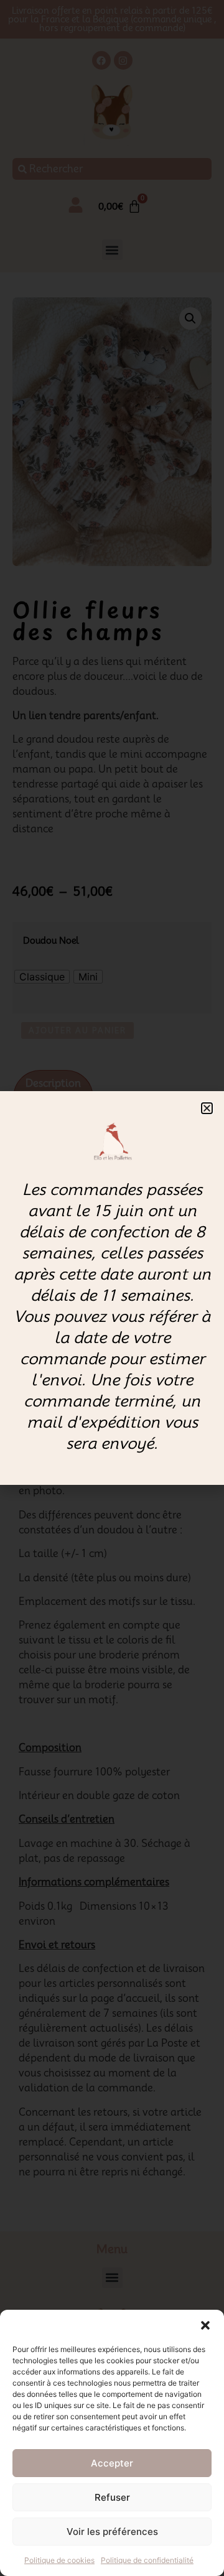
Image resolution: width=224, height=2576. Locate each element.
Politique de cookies (59, 2560)
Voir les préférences (112, 2532)
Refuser (112, 2497)
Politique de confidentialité (147, 2560)
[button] (205, 2325)
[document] (112, 1288)
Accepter (112, 2463)
